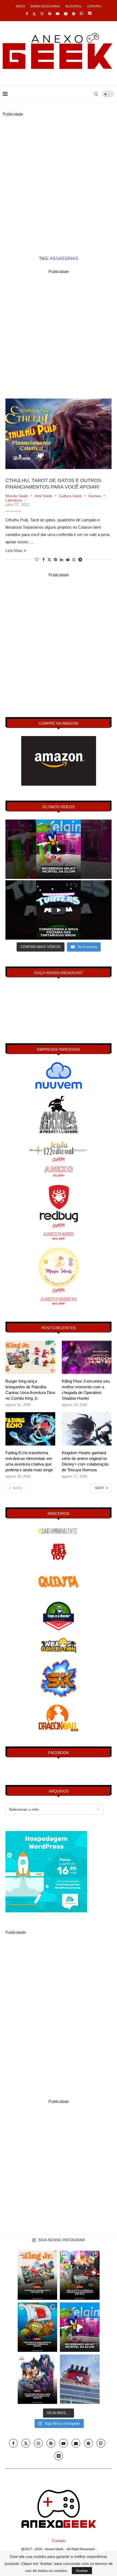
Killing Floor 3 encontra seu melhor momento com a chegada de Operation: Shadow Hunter (86, 1390)
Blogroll (74, 6)
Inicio (20, 6)
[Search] (96, 94)
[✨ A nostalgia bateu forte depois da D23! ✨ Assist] (80, 2379)
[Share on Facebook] (44, 560)
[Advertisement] (59, 176)
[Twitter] (34, 14)
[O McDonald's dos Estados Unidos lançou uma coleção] (80, 2275)
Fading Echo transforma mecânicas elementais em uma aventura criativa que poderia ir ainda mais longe (29, 1461)
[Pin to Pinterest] (56, 560)
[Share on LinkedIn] (61, 560)
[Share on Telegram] (80, 560)
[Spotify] (74, 14)
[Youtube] (58, 14)
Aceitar (82, 2571)
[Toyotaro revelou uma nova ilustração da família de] (38, 2379)
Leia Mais (14, 550)
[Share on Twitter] (49, 559)
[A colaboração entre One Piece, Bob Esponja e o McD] (38, 2327)
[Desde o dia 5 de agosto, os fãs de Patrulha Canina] (38, 2275)
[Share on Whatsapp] (74, 560)
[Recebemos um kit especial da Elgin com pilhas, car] (80, 2327)
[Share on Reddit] (68, 560)
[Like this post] (37, 560)
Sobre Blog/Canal (45, 6)
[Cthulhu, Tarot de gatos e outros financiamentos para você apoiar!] (59, 434)
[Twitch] (81, 14)
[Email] (66, 14)
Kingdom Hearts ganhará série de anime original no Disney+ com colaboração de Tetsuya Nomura (85, 1461)
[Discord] (90, 14)
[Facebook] (27, 14)
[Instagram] (42, 14)
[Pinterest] (50, 14)
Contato (94, 6)
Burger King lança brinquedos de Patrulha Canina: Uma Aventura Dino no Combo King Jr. (30, 1390)
